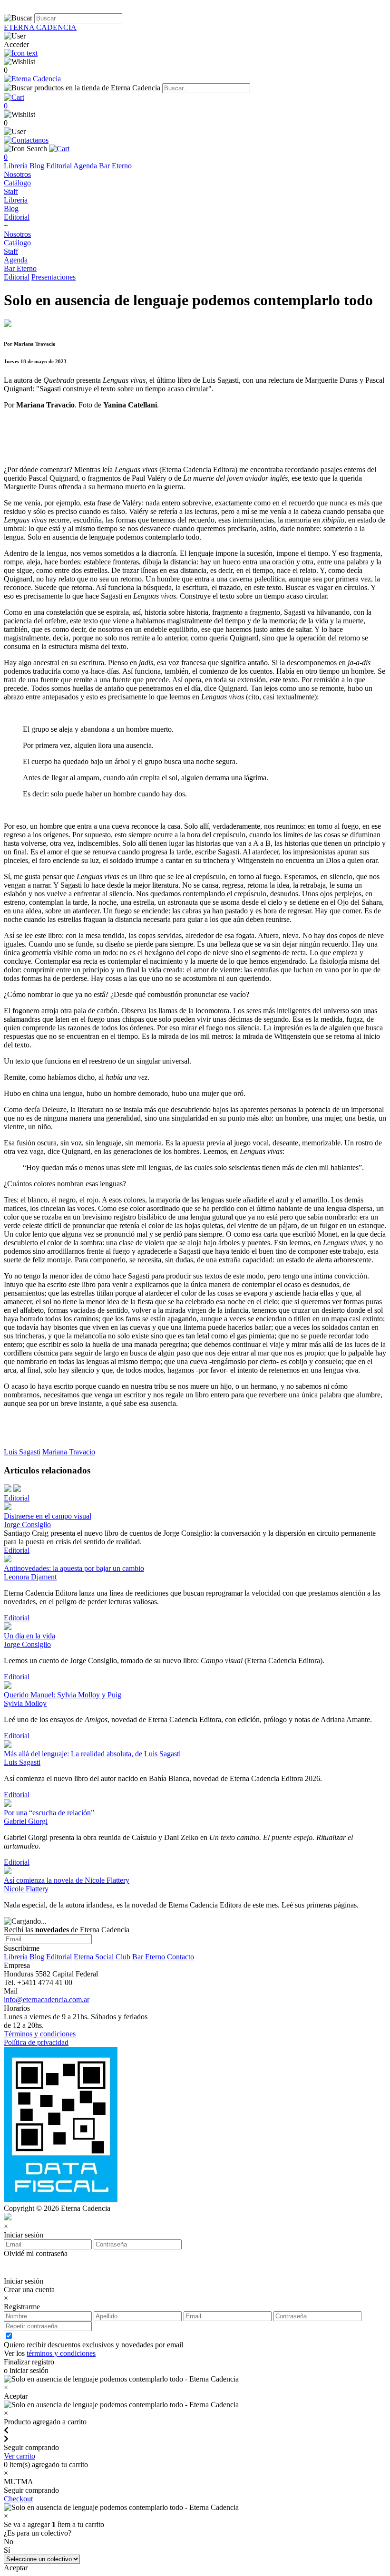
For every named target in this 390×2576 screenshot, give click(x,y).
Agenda (86, 166)
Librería (17, 166)
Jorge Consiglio (27, 1525)
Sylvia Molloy (25, 1703)
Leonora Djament (30, 1577)
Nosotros (17, 174)
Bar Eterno (115, 166)
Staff (11, 191)
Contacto (180, 1957)
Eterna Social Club (102, 1957)
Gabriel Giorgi (26, 1821)
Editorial (60, 166)
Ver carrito (19, 2456)
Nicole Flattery (26, 1889)
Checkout (18, 2499)
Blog (38, 166)
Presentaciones (54, 277)
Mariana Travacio (69, 1452)
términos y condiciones (61, 2353)
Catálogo (17, 183)
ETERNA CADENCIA (40, 27)
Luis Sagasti (22, 1452)
